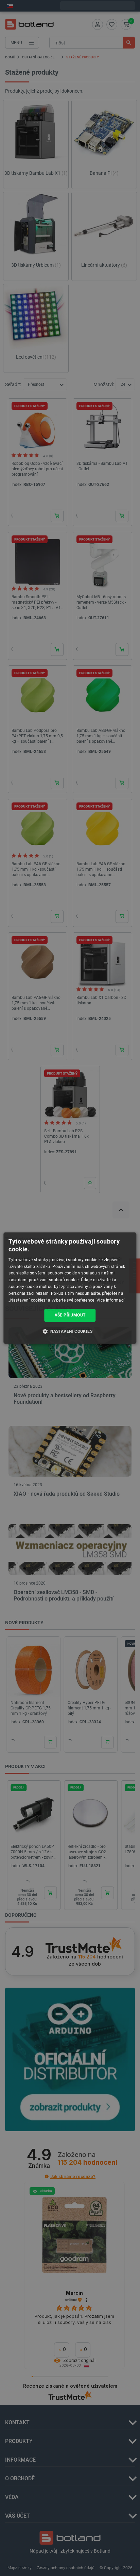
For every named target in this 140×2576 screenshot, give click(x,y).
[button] (70, 1331)
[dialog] (70, 1288)
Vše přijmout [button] (70, 1315)
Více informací (110, 1300)
